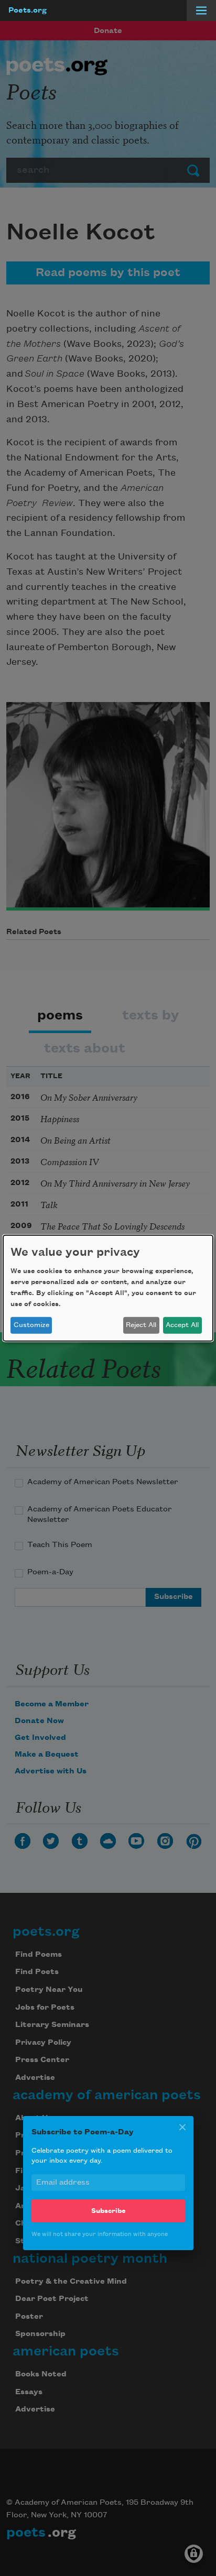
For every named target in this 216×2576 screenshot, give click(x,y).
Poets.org (28, 10)
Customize (31, 1325)
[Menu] (201, 10)
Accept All (182, 1325)
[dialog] (108, 1288)
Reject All (141, 1325)
